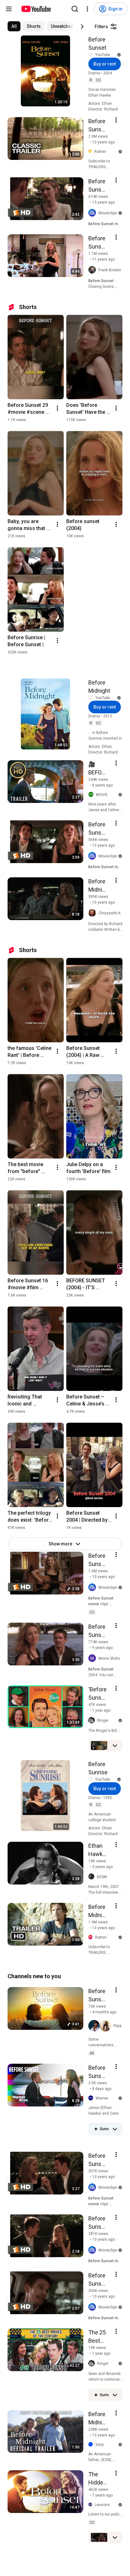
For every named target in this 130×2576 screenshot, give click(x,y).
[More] (115, 1746)
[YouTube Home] (36, 9)
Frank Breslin (110, 270)
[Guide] (9, 9)
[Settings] (87, 9)
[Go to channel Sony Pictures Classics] (92, 2445)
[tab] (14, 26)
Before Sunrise (98, 1768)
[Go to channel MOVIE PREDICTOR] (92, 795)
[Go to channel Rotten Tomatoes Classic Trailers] (91, 152)
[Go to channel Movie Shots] (93, 1658)
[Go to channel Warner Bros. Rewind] (92, 2098)
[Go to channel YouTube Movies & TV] (92, 55)
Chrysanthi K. (110, 913)
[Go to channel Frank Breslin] (93, 270)
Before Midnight (99, 687)
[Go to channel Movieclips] (93, 213)
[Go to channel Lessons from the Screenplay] (92, 2505)
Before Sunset (97, 44)
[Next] (82, 27)
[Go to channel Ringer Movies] (93, 1720)
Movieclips (108, 213)
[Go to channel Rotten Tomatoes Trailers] (92, 1937)
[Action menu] (116, 120)
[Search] (75, 9)
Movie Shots (109, 1658)
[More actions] (57, 408)
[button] (100, 2026)
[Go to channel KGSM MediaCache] (93, 1877)
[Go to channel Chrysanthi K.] (93, 913)
